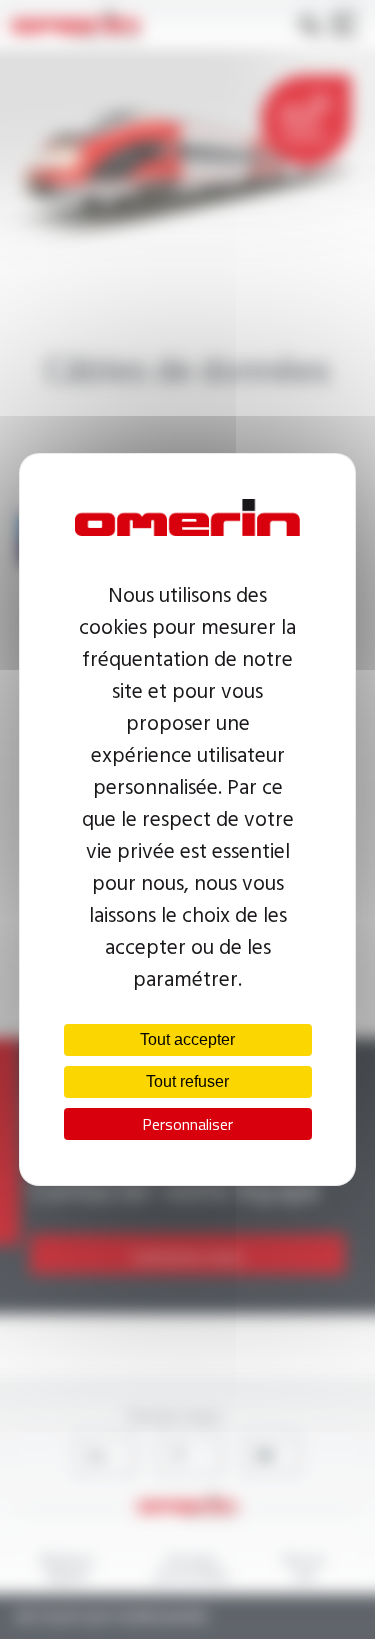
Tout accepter (187, 1039)
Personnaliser (187, 1124)
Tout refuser (187, 1081)
